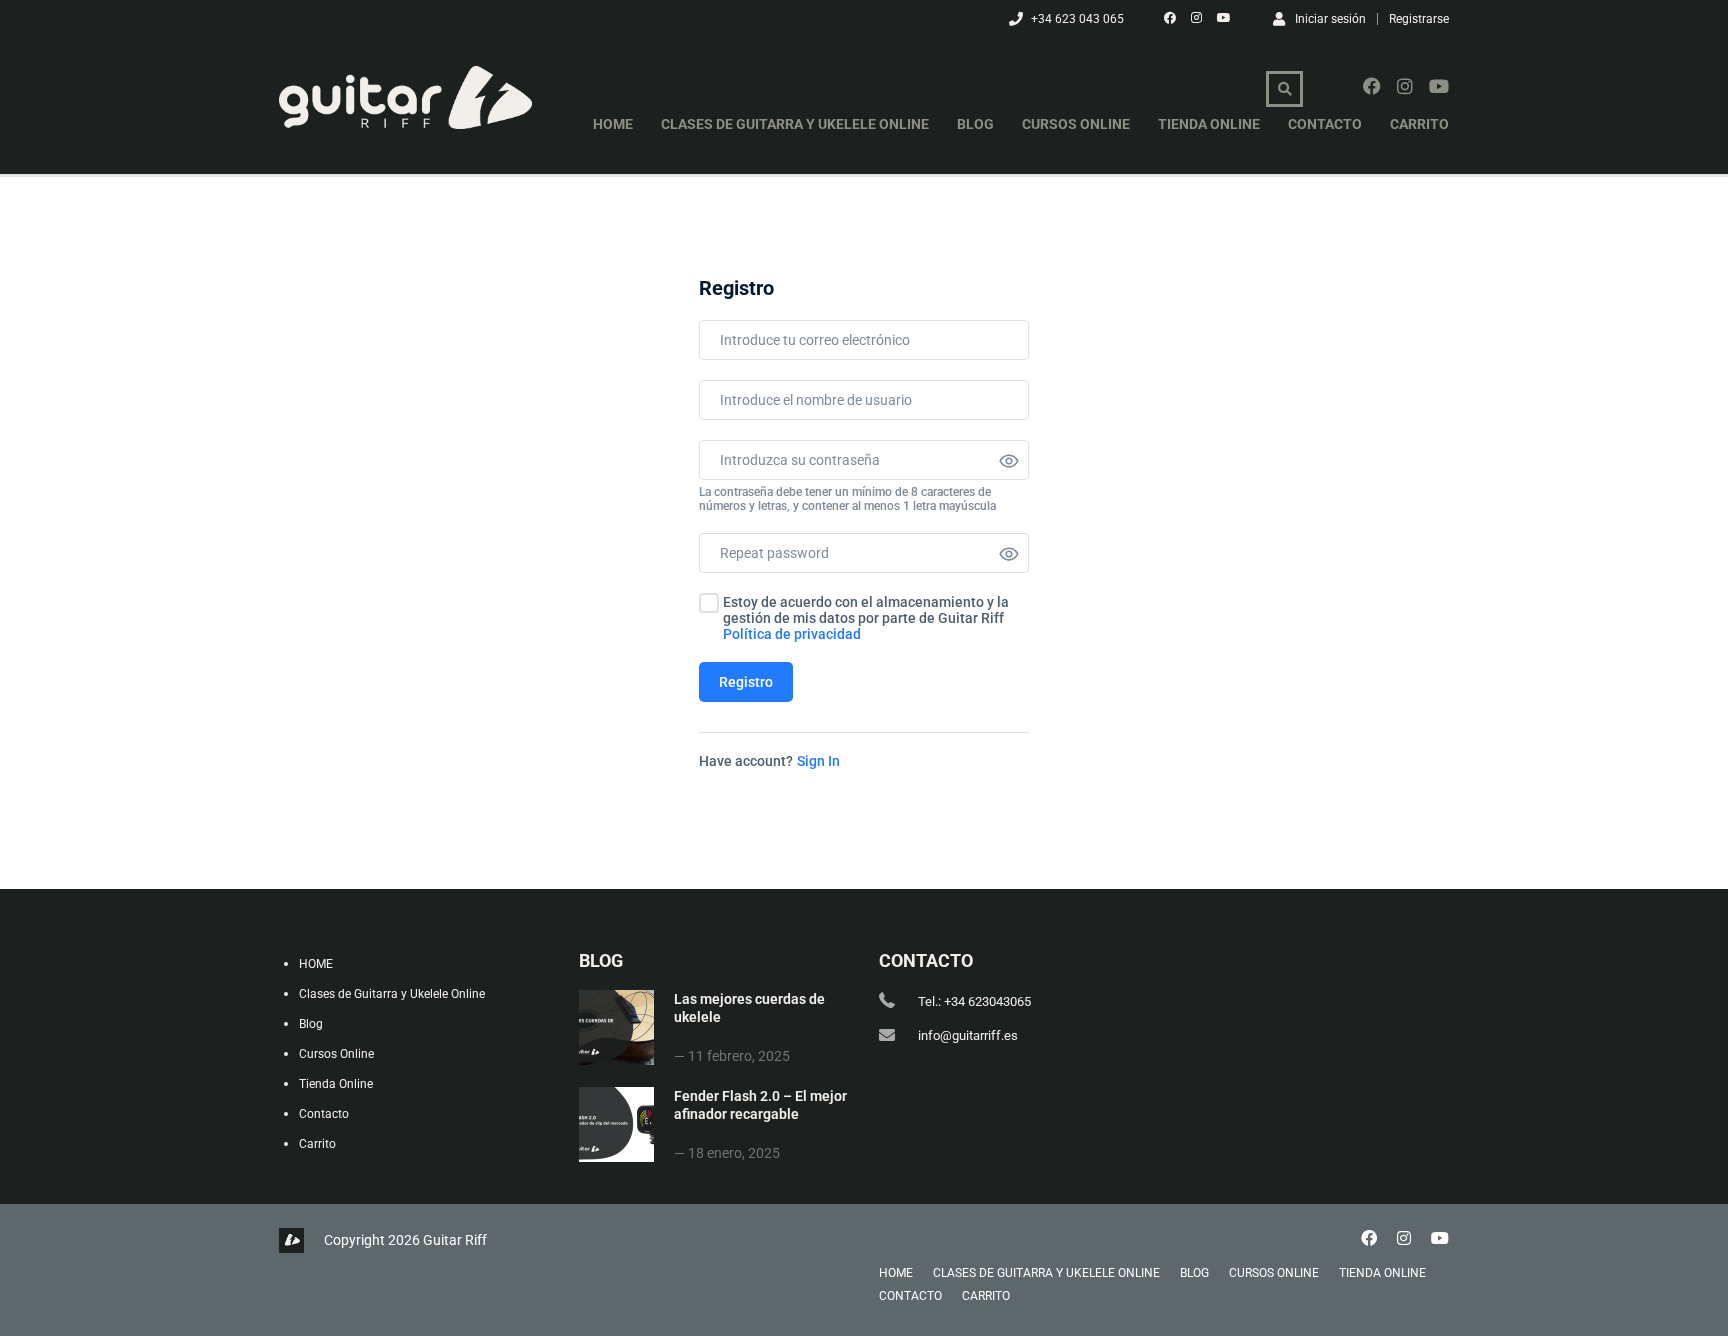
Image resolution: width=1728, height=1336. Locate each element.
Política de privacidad (792, 634)
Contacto (1325, 124)
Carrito (1419, 124)
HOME (613, 124)
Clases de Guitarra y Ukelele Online (795, 124)
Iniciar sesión (1330, 18)
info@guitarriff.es (968, 1035)
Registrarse (1419, 19)
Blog (975, 124)
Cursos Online (1076, 124)
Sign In (818, 761)
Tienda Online (1209, 124)
